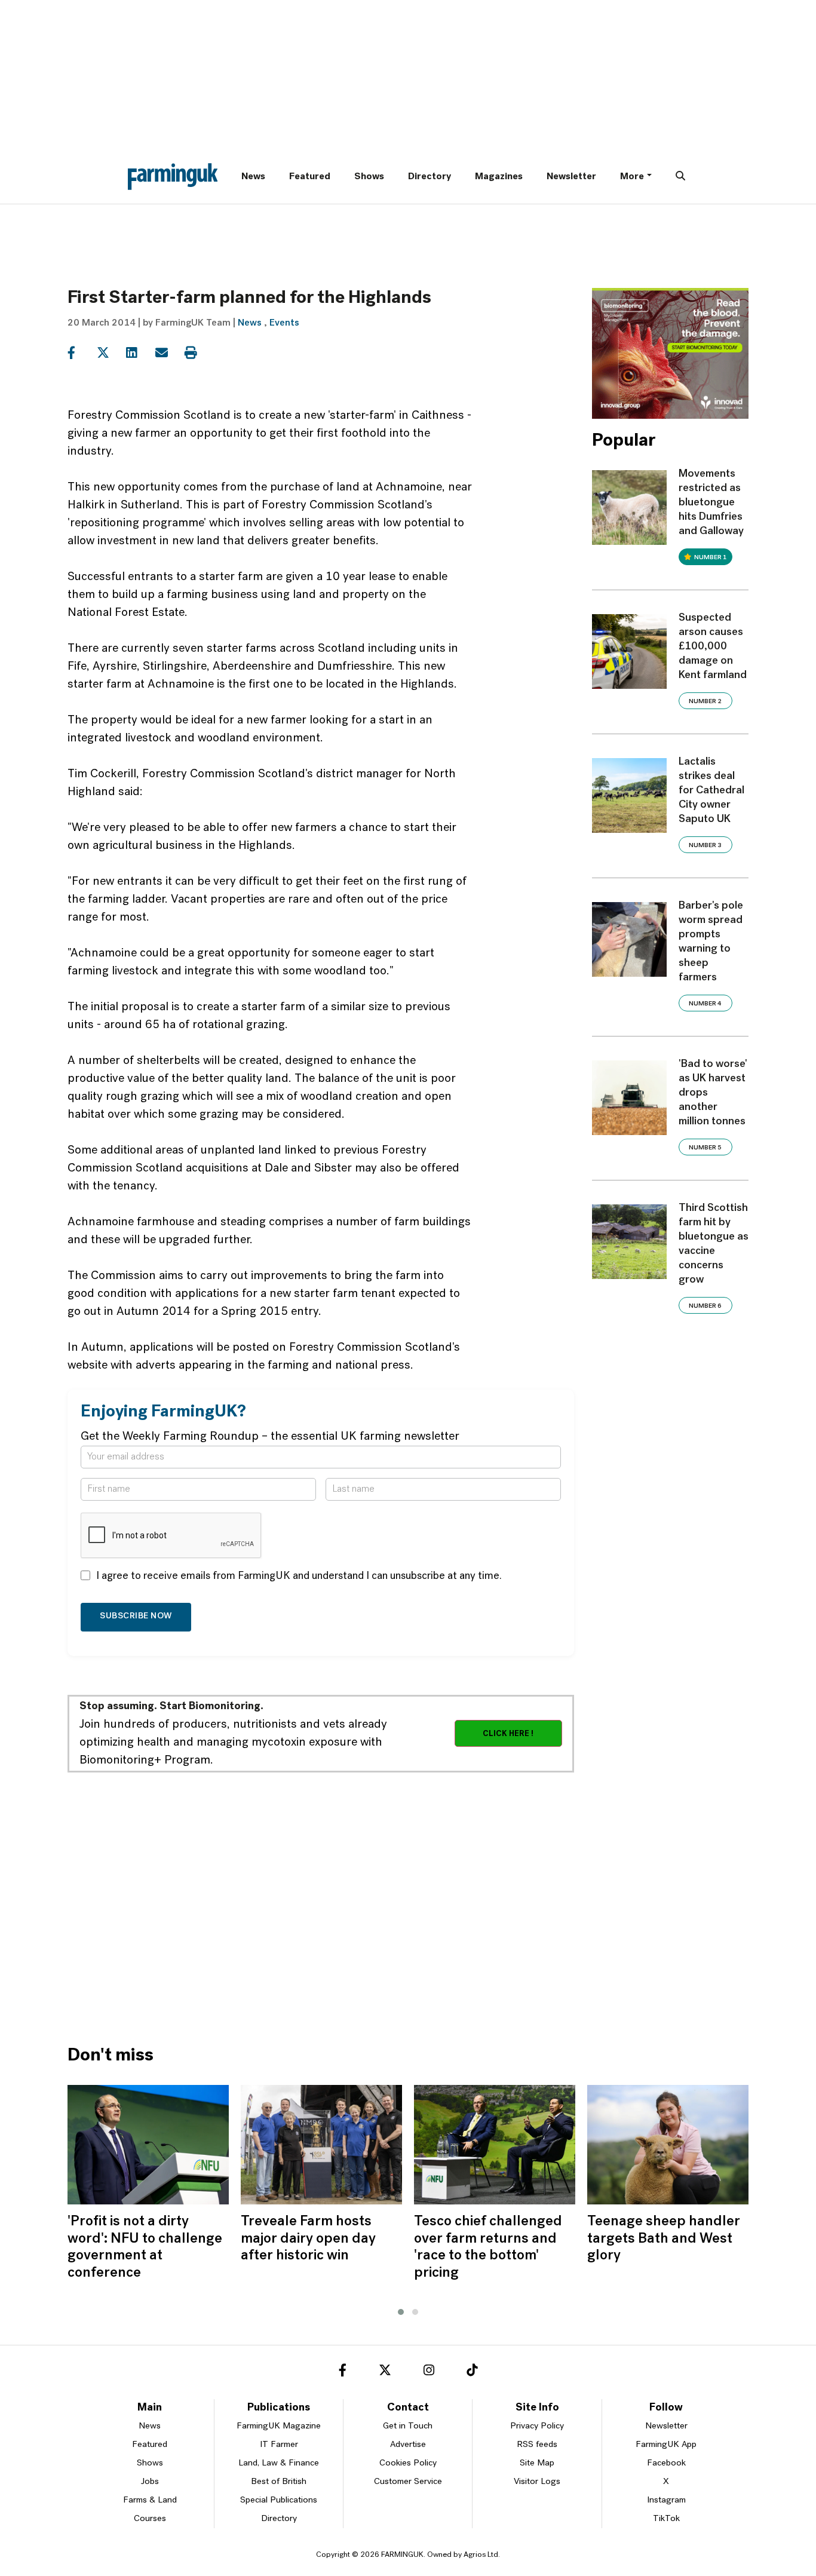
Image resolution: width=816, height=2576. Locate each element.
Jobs (150, 2482)
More (632, 177)
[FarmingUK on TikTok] (472, 2372)
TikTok (666, 2519)
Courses (150, 2519)
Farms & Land (150, 2500)
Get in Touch (408, 2426)
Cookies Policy (408, 2463)
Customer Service (408, 2482)
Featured (310, 177)
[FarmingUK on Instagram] (429, 2372)
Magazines (499, 177)
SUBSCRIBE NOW (136, 1616)
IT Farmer (279, 2445)
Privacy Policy (537, 2426)
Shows (369, 177)
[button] (401, 2312)
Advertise (408, 2445)
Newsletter (571, 177)
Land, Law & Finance (279, 2463)
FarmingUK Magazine (279, 2426)
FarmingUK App (666, 2445)
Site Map (537, 2463)
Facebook (666, 2463)
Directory (430, 177)
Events (284, 323)
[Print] (198, 353)
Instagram (666, 2500)
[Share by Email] (169, 353)
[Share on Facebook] (81, 353)
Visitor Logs (537, 2482)
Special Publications (279, 2500)
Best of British (279, 2482)
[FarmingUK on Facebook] (343, 2372)
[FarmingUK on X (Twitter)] (385, 2372)
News (253, 177)
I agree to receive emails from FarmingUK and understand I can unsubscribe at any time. (299, 1577)
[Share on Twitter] (110, 353)
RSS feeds (537, 2445)
